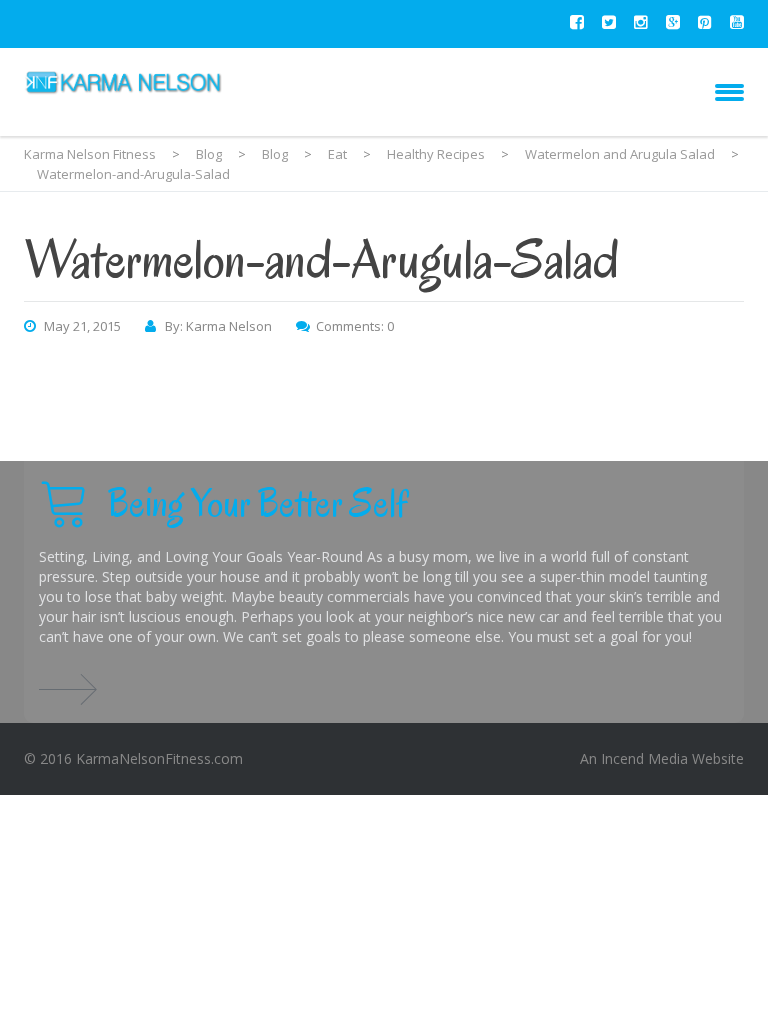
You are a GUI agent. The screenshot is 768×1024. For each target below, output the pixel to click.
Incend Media (644, 758)
